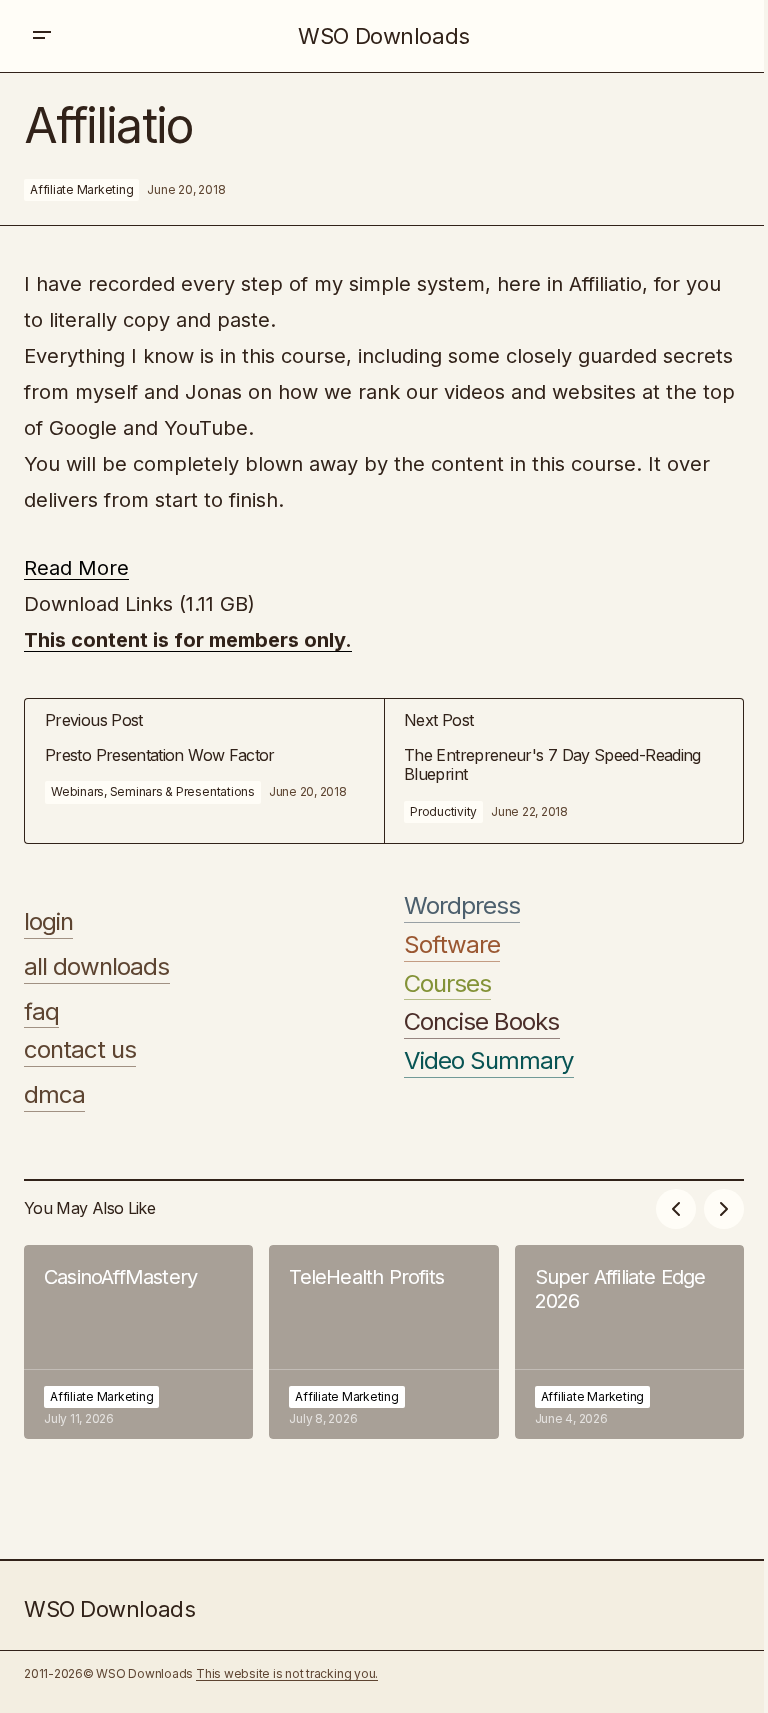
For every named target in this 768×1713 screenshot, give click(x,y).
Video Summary (489, 1061)
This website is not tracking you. (287, 1673)
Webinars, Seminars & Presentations (153, 791)
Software (452, 945)
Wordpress (462, 906)
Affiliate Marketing (81, 189)
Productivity (443, 811)
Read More (76, 568)
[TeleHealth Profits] (383, 1342)
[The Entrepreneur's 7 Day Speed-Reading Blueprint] (563, 771)
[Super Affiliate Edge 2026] (629, 1342)
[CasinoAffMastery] (138, 1342)
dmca (54, 1095)
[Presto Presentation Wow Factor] (204, 771)
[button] (42, 36)
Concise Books (482, 1022)
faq (41, 1012)
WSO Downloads (383, 36)
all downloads (97, 967)
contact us (80, 1050)
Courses (447, 984)
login (48, 922)
